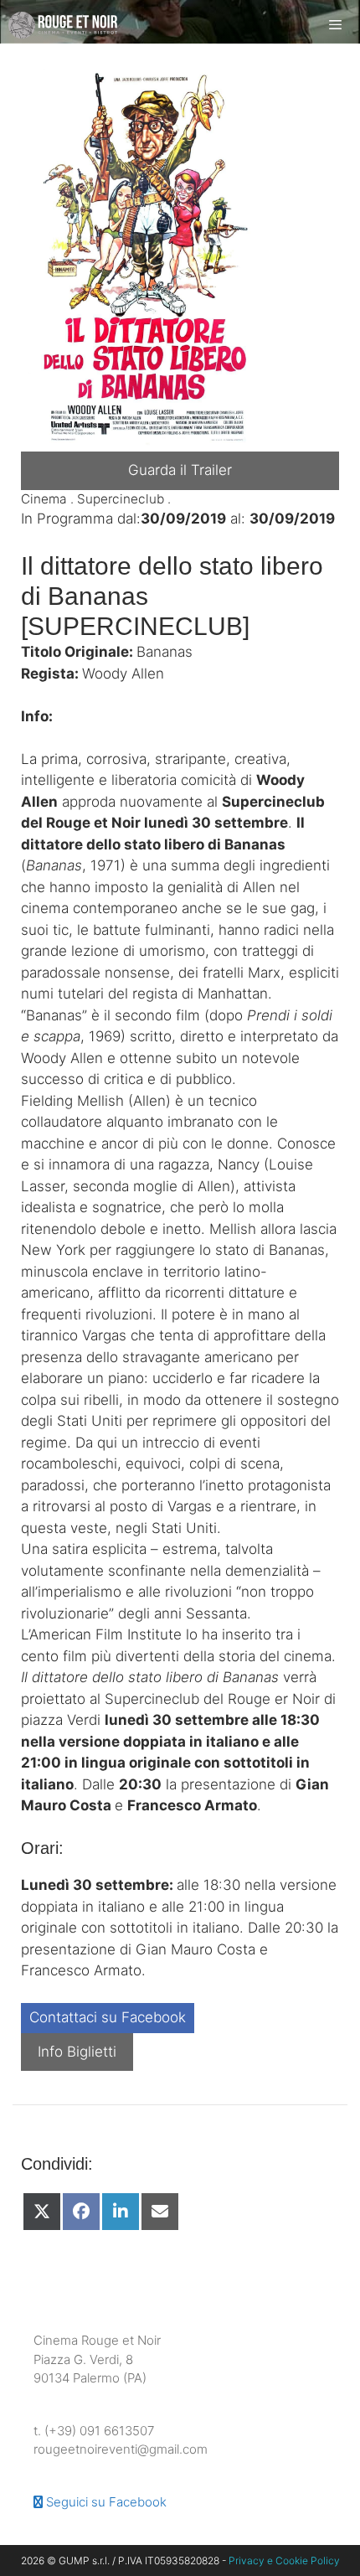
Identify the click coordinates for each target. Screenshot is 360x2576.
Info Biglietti (77, 2052)
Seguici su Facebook (105, 2502)
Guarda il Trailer (180, 470)
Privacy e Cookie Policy (284, 2561)
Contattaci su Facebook (108, 2017)
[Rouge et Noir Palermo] (63, 25)
